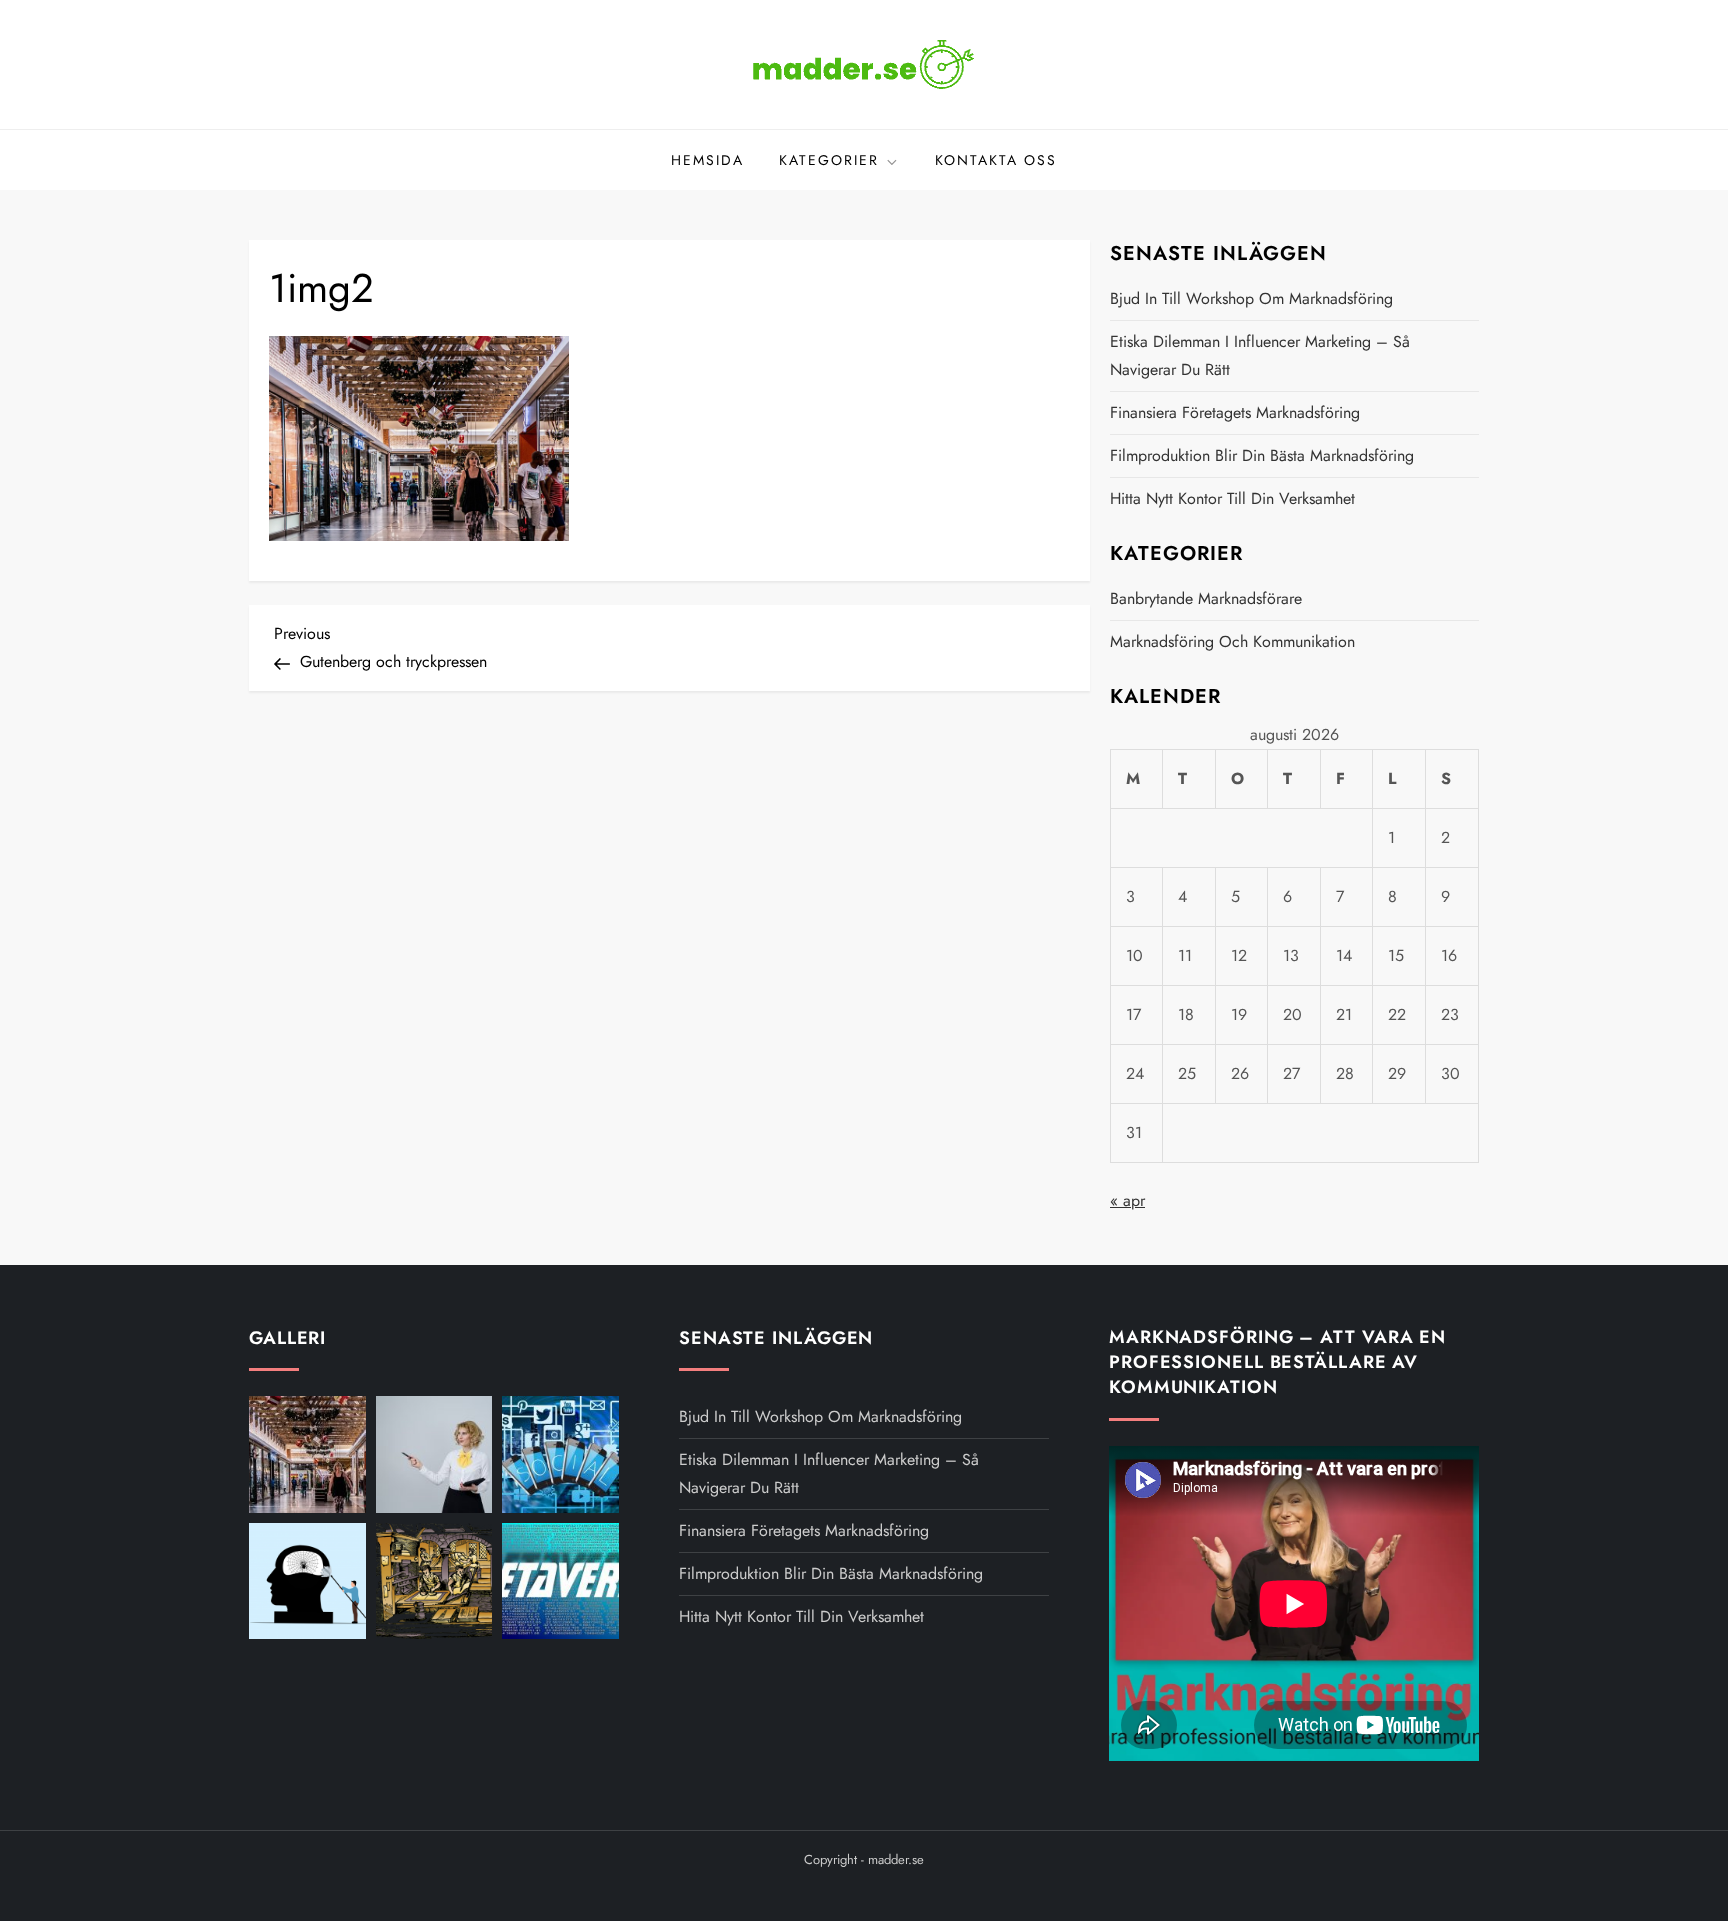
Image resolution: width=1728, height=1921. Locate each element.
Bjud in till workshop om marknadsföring (1251, 298)
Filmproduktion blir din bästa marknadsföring (1262, 455)
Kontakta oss (996, 160)
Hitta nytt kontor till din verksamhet (1232, 498)
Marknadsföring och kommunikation (1232, 641)
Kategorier (829, 160)
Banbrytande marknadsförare (1206, 598)
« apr (1127, 1200)
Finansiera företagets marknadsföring (1235, 412)
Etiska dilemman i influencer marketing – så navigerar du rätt (1260, 355)
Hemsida (707, 160)
